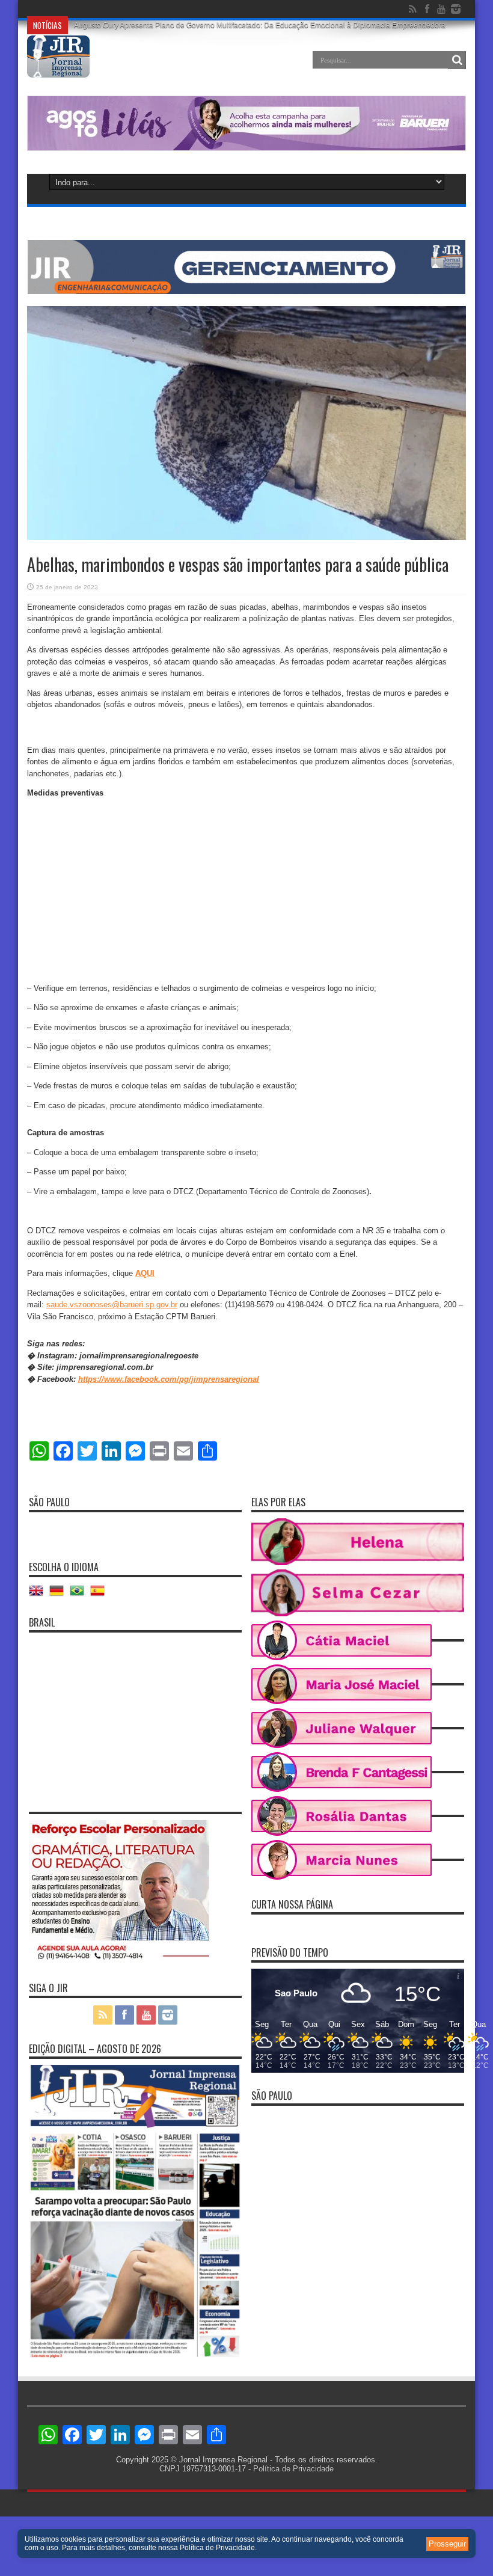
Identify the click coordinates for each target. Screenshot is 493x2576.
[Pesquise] (457, 60)
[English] (39, 1595)
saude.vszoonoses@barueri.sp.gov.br (112, 1305)
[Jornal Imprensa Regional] (58, 69)
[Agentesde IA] (246, 291)
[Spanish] (100, 1595)
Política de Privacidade (293, 2469)
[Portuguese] (80, 1595)
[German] (60, 1595)
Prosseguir (447, 2544)
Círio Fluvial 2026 (103, 9)
